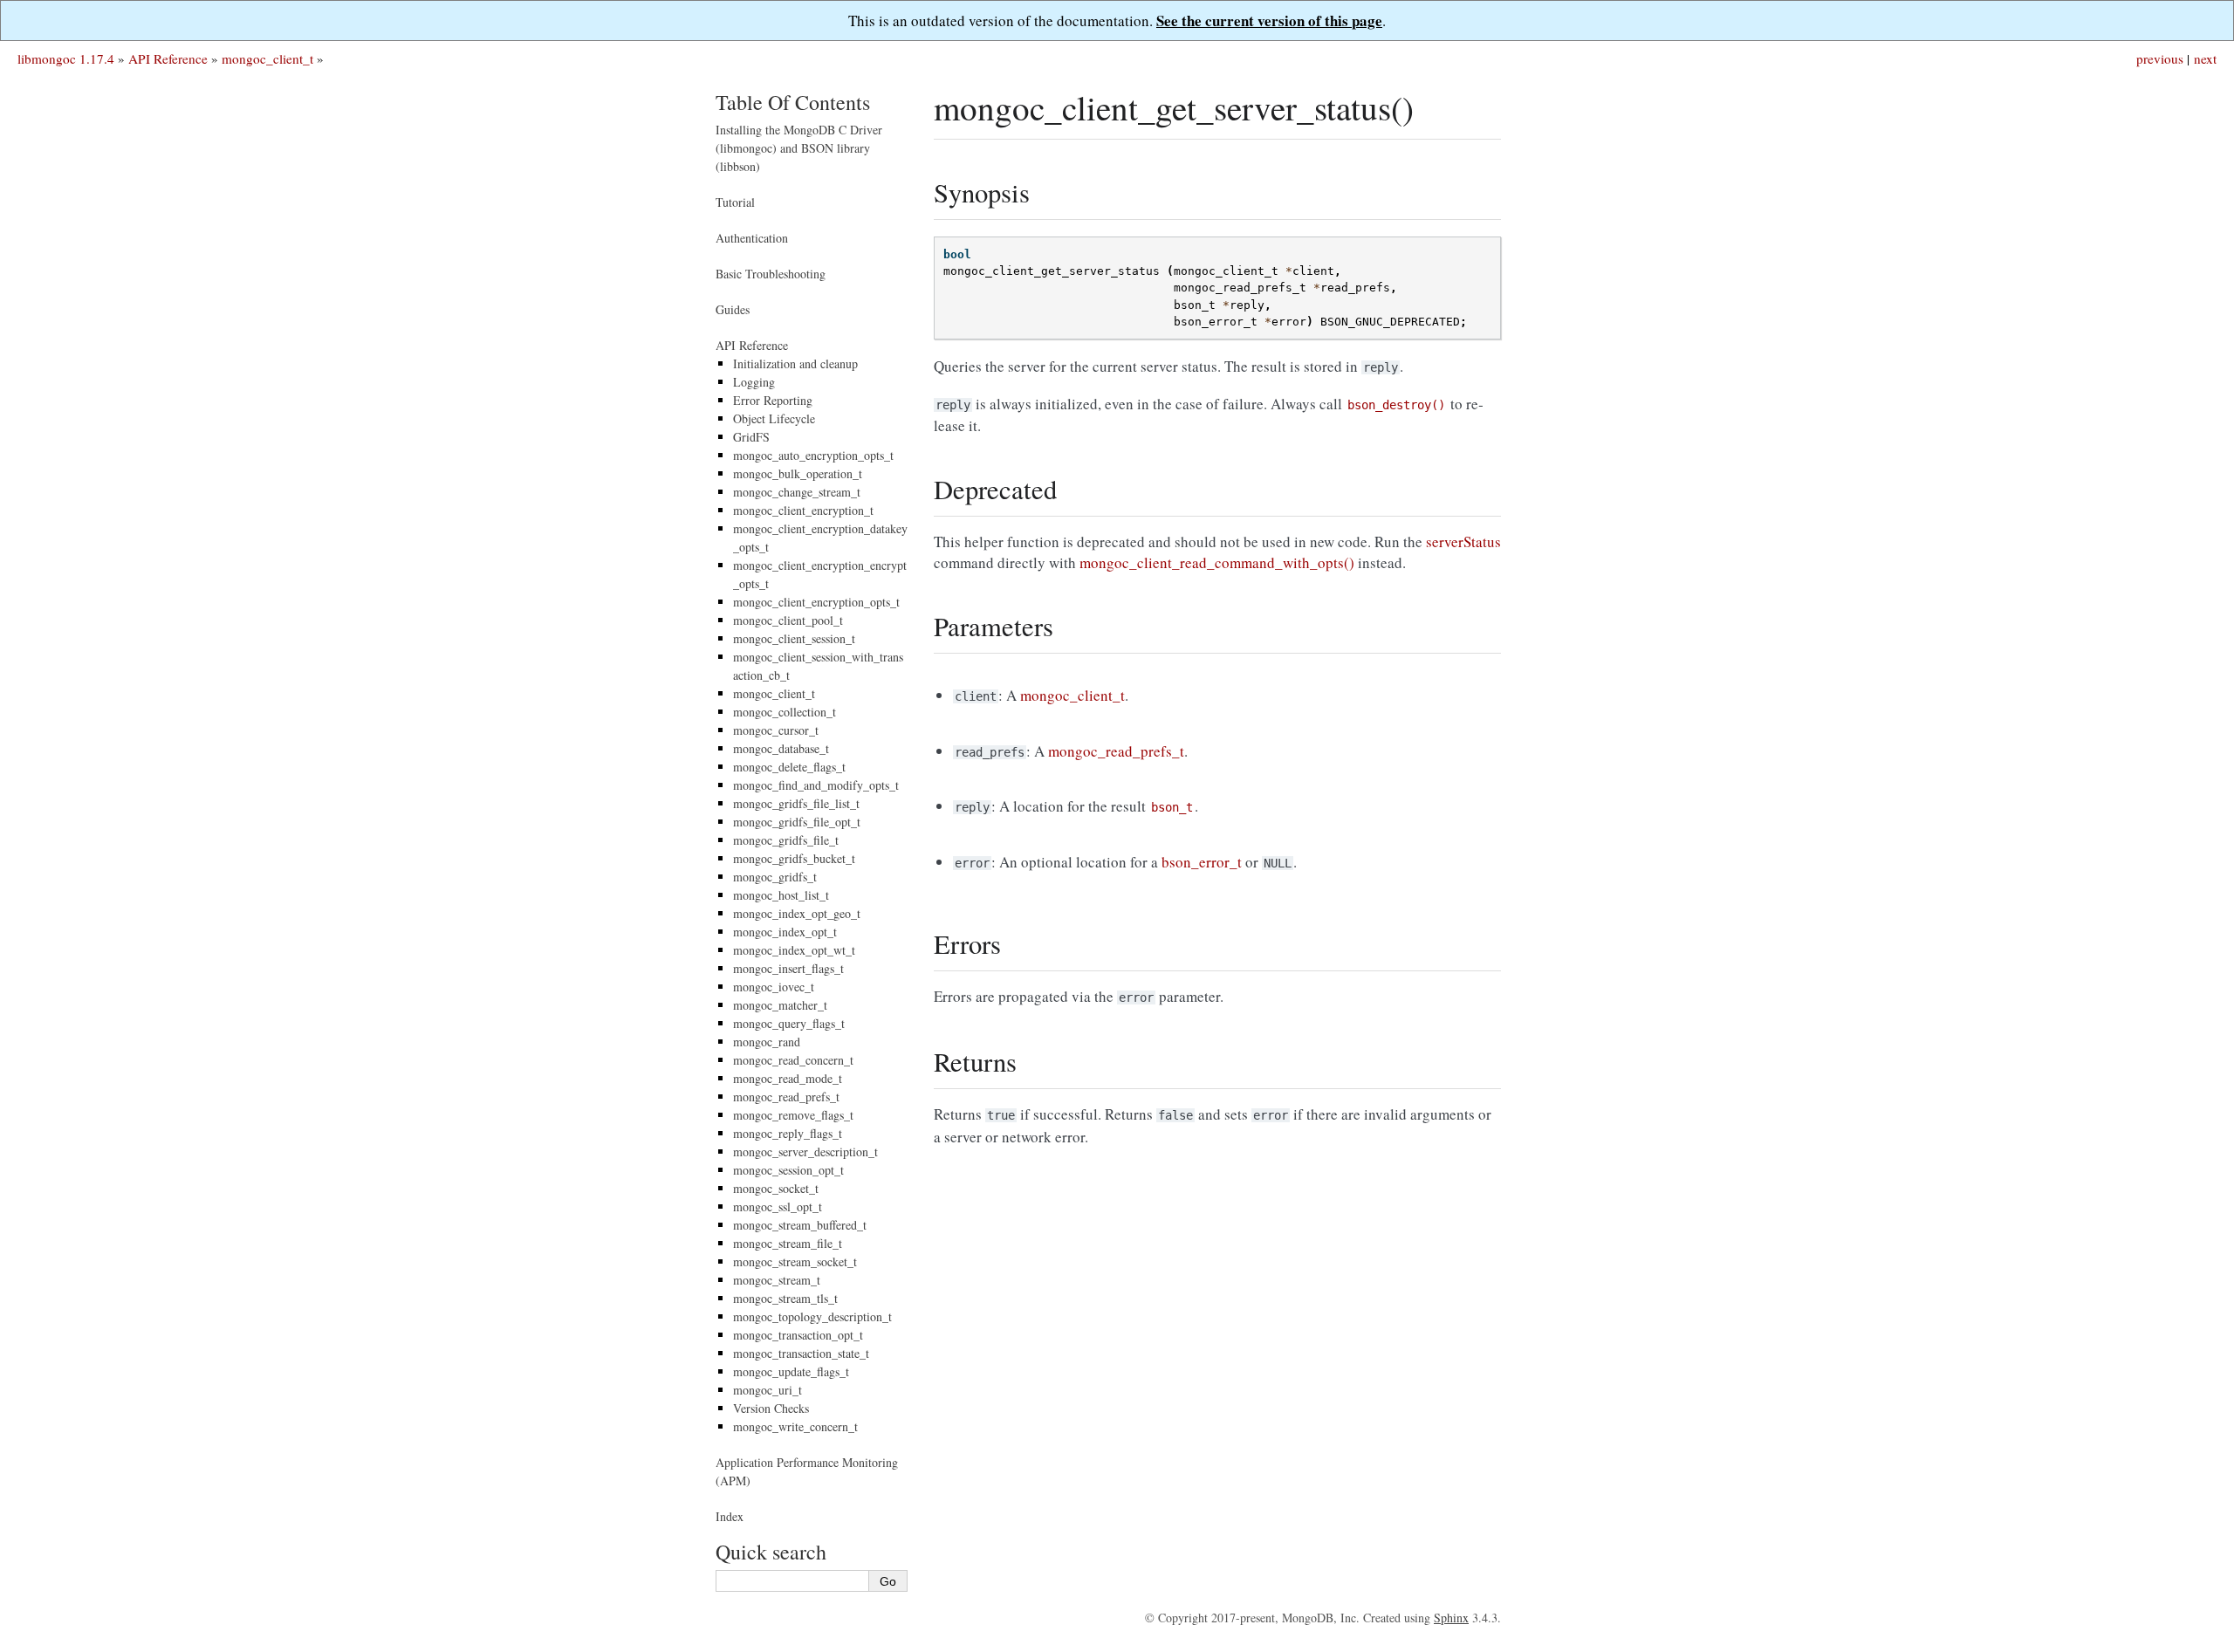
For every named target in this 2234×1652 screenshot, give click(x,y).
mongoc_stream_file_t (788, 1243)
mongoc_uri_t (768, 1390)
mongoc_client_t (267, 58)
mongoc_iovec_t (774, 987)
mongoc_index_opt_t (785, 932)
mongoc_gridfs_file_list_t (796, 803)
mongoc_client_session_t (794, 638)
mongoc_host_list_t (781, 895)
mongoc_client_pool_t (788, 620)
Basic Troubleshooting (771, 274)
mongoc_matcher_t (780, 1005)
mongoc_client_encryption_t (803, 510)
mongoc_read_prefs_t (786, 1097)
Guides (733, 309)
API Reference (168, 58)
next (2205, 58)
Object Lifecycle (774, 418)
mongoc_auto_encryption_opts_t (813, 455)
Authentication (752, 238)
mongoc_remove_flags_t (793, 1115)
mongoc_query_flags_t (789, 1023)
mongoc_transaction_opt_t (798, 1335)
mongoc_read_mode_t (788, 1078)
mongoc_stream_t (777, 1280)
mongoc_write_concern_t (795, 1426)
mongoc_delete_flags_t (789, 767)
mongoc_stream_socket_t (795, 1261)
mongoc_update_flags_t (791, 1371)
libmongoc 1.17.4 (66, 58)
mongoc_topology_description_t (812, 1316)
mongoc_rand (767, 1042)
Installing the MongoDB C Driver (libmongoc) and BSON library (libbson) (799, 148)
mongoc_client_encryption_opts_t (816, 602)
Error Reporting (773, 400)
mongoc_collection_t (785, 712)
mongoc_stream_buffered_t (800, 1225)
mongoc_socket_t (776, 1188)
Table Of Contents (793, 102)
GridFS (751, 437)
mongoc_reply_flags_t (788, 1133)
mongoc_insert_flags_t (788, 968)
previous (2160, 58)
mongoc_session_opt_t (788, 1170)
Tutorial (735, 202)
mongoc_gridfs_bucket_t (794, 858)
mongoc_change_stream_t (797, 492)
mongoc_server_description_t (805, 1152)
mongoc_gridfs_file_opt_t (797, 822)
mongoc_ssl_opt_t (778, 1206)
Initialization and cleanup (795, 363)
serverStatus (1463, 542)
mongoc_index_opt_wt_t (794, 950)
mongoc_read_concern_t (793, 1060)
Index (730, 1516)
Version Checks (771, 1408)
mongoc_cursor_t (776, 730)
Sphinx (1451, 1618)
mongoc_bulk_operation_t (798, 473)
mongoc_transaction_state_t (801, 1353)
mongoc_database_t (781, 748)
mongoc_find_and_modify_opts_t (816, 785)
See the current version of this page (1269, 21)
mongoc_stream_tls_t (785, 1298)
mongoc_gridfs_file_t (786, 840)
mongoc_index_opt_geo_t (797, 913)
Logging (754, 382)
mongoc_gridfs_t (775, 877)
